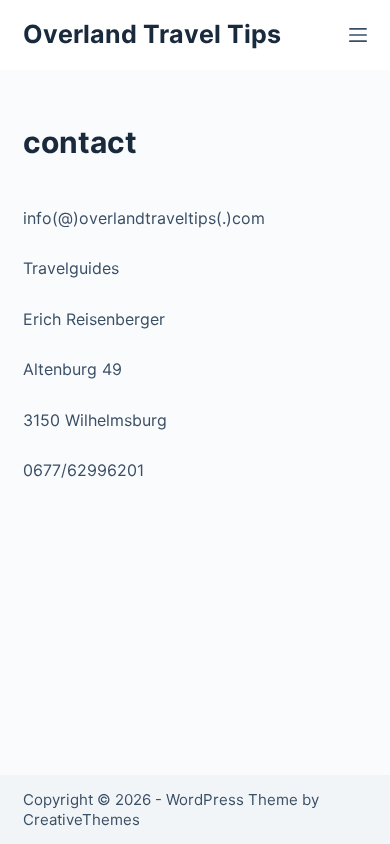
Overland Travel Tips (152, 34)
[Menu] (358, 35)
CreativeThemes (81, 819)
